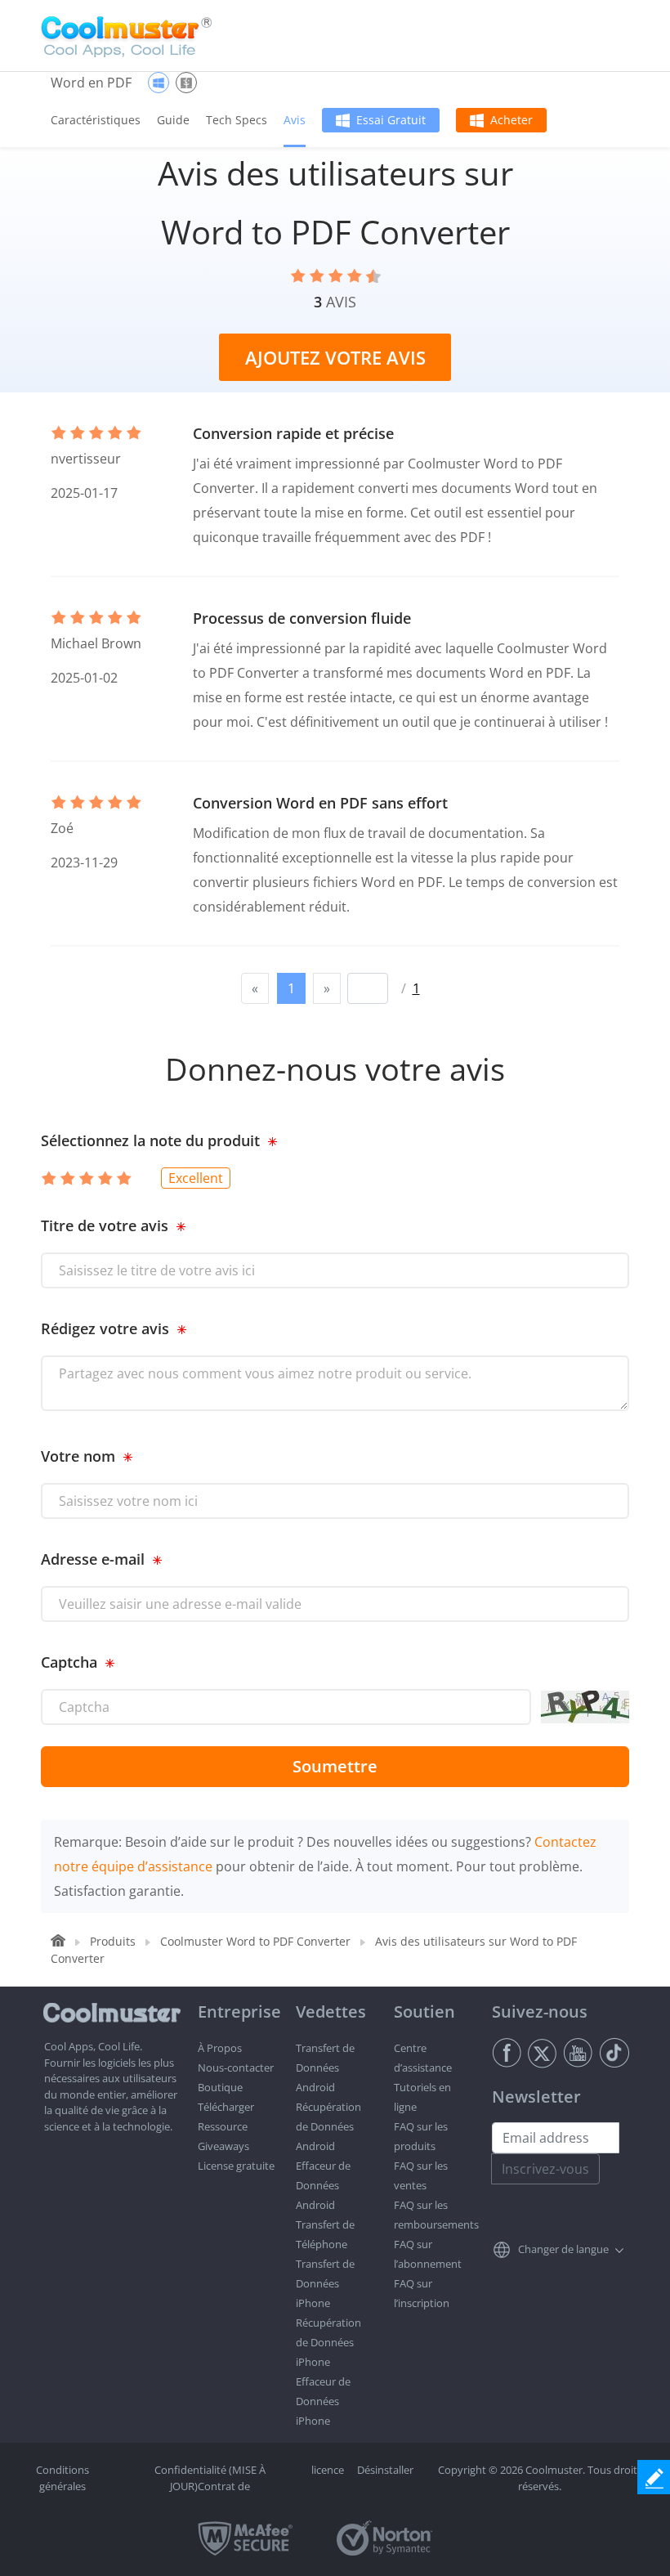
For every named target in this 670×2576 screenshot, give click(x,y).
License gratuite (236, 2166)
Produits (113, 1941)
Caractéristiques (96, 120)
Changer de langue (563, 2249)
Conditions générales (63, 2478)
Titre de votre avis (105, 1225)
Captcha (69, 1662)
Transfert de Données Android (325, 2068)
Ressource (223, 2126)
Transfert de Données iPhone (325, 2283)
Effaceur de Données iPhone (323, 2401)
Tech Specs (237, 120)
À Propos (220, 2048)
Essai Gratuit (391, 120)
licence (328, 2470)
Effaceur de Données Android (323, 2185)
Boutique (220, 2087)
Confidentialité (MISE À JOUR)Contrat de (210, 2478)
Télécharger (226, 2107)
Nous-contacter (236, 2068)
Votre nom (78, 1456)
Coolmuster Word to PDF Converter (255, 1941)
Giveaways (223, 2146)
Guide (173, 120)
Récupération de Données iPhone (328, 2342)
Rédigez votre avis (105, 1328)
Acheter (511, 120)
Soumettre (335, 1766)
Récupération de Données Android (328, 2126)
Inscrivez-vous (545, 2169)
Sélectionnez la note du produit (150, 1140)
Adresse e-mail (93, 1559)
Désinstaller (385, 2470)
